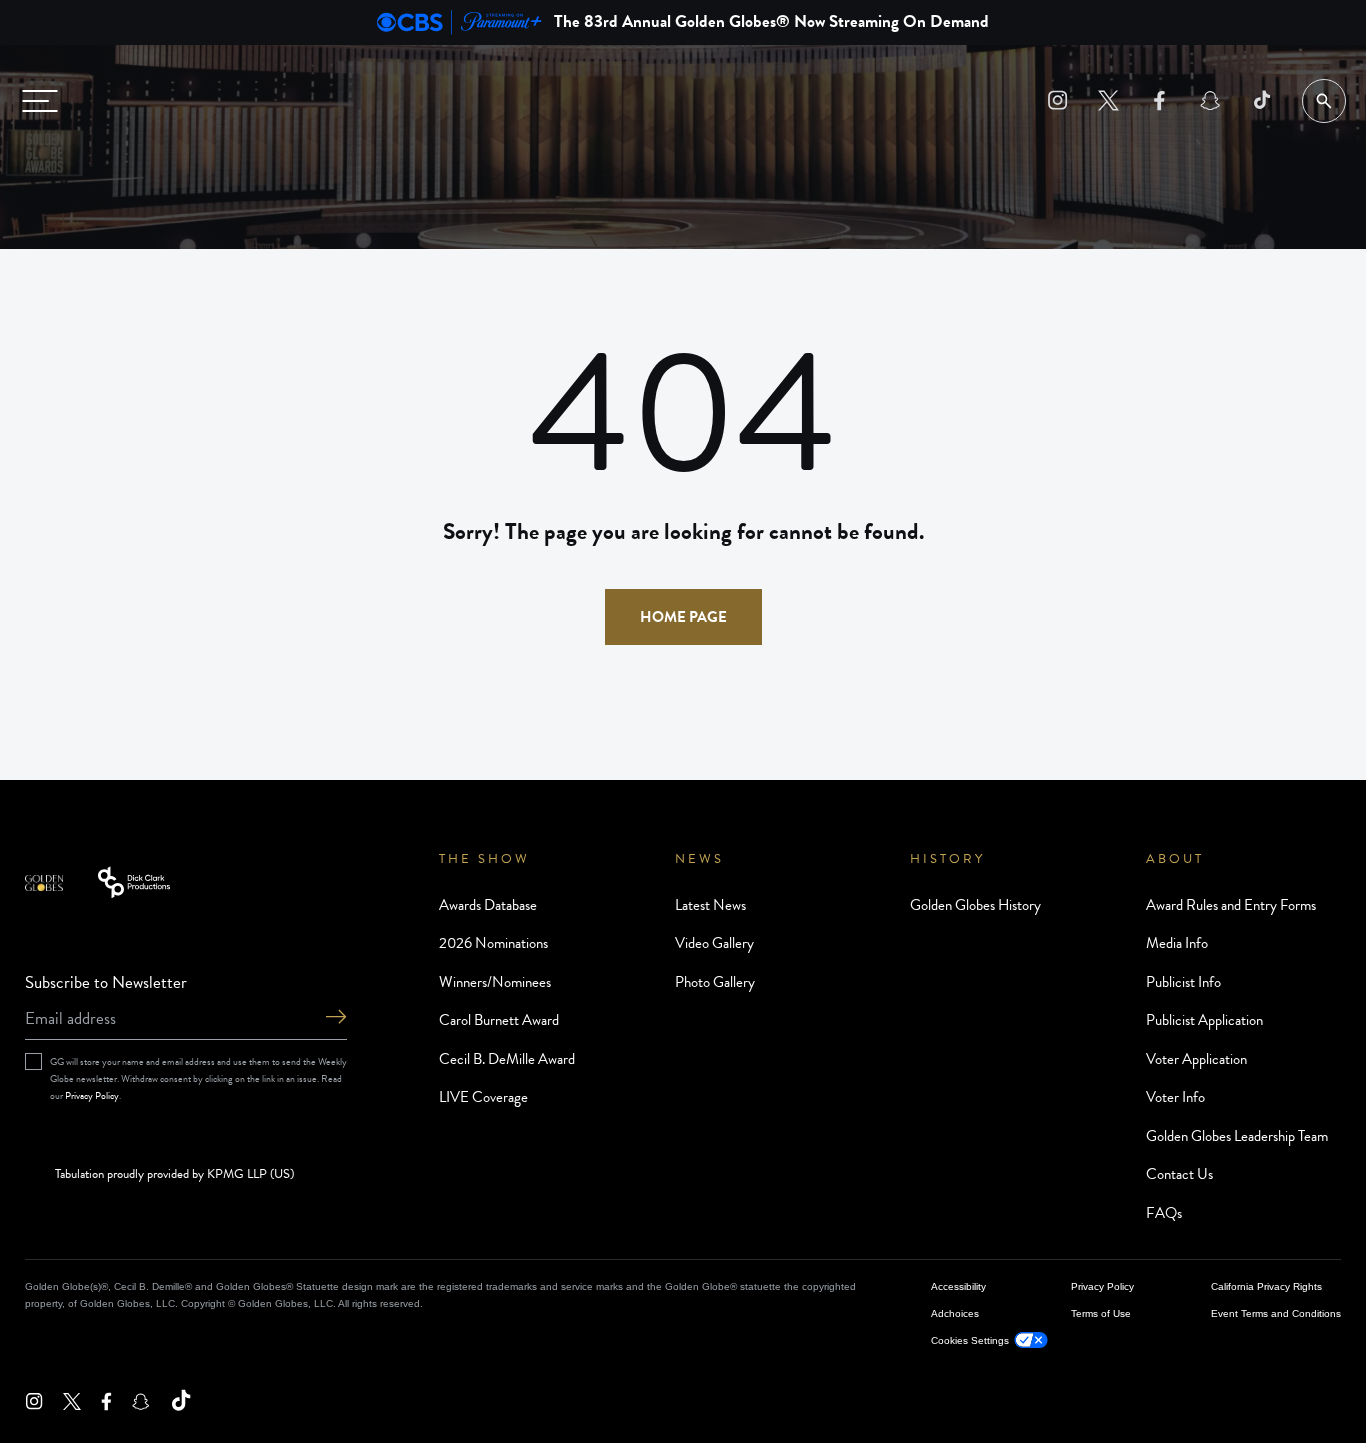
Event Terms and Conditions (1276, 1313)
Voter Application (1196, 1059)
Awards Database (488, 905)
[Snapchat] (1210, 100)
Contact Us (1179, 1174)
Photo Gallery (715, 982)
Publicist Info (1183, 982)
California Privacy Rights (1266, 1286)
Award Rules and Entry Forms (1231, 905)
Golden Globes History (975, 905)
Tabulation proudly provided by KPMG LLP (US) (174, 1175)
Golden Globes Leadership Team (1237, 1136)
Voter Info (1175, 1097)
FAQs (1164, 1213)
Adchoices (955, 1313)
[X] (1108, 100)
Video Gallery (714, 943)
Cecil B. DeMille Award (507, 1059)
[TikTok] (1261, 100)
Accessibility (958, 1286)
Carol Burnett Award (499, 1020)
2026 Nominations (493, 943)
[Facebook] (1159, 100)
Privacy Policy (92, 1095)
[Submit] (336, 1018)
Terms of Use (1101, 1313)
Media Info (1177, 943)
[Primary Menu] (40, 101)
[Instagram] (1057, 100)
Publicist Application (1204, 1020)
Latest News (710, 905)
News (699, 859)
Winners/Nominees (495, 982)
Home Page (683, 617)
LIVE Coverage (483, 1097)
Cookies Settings (970, 1340)
